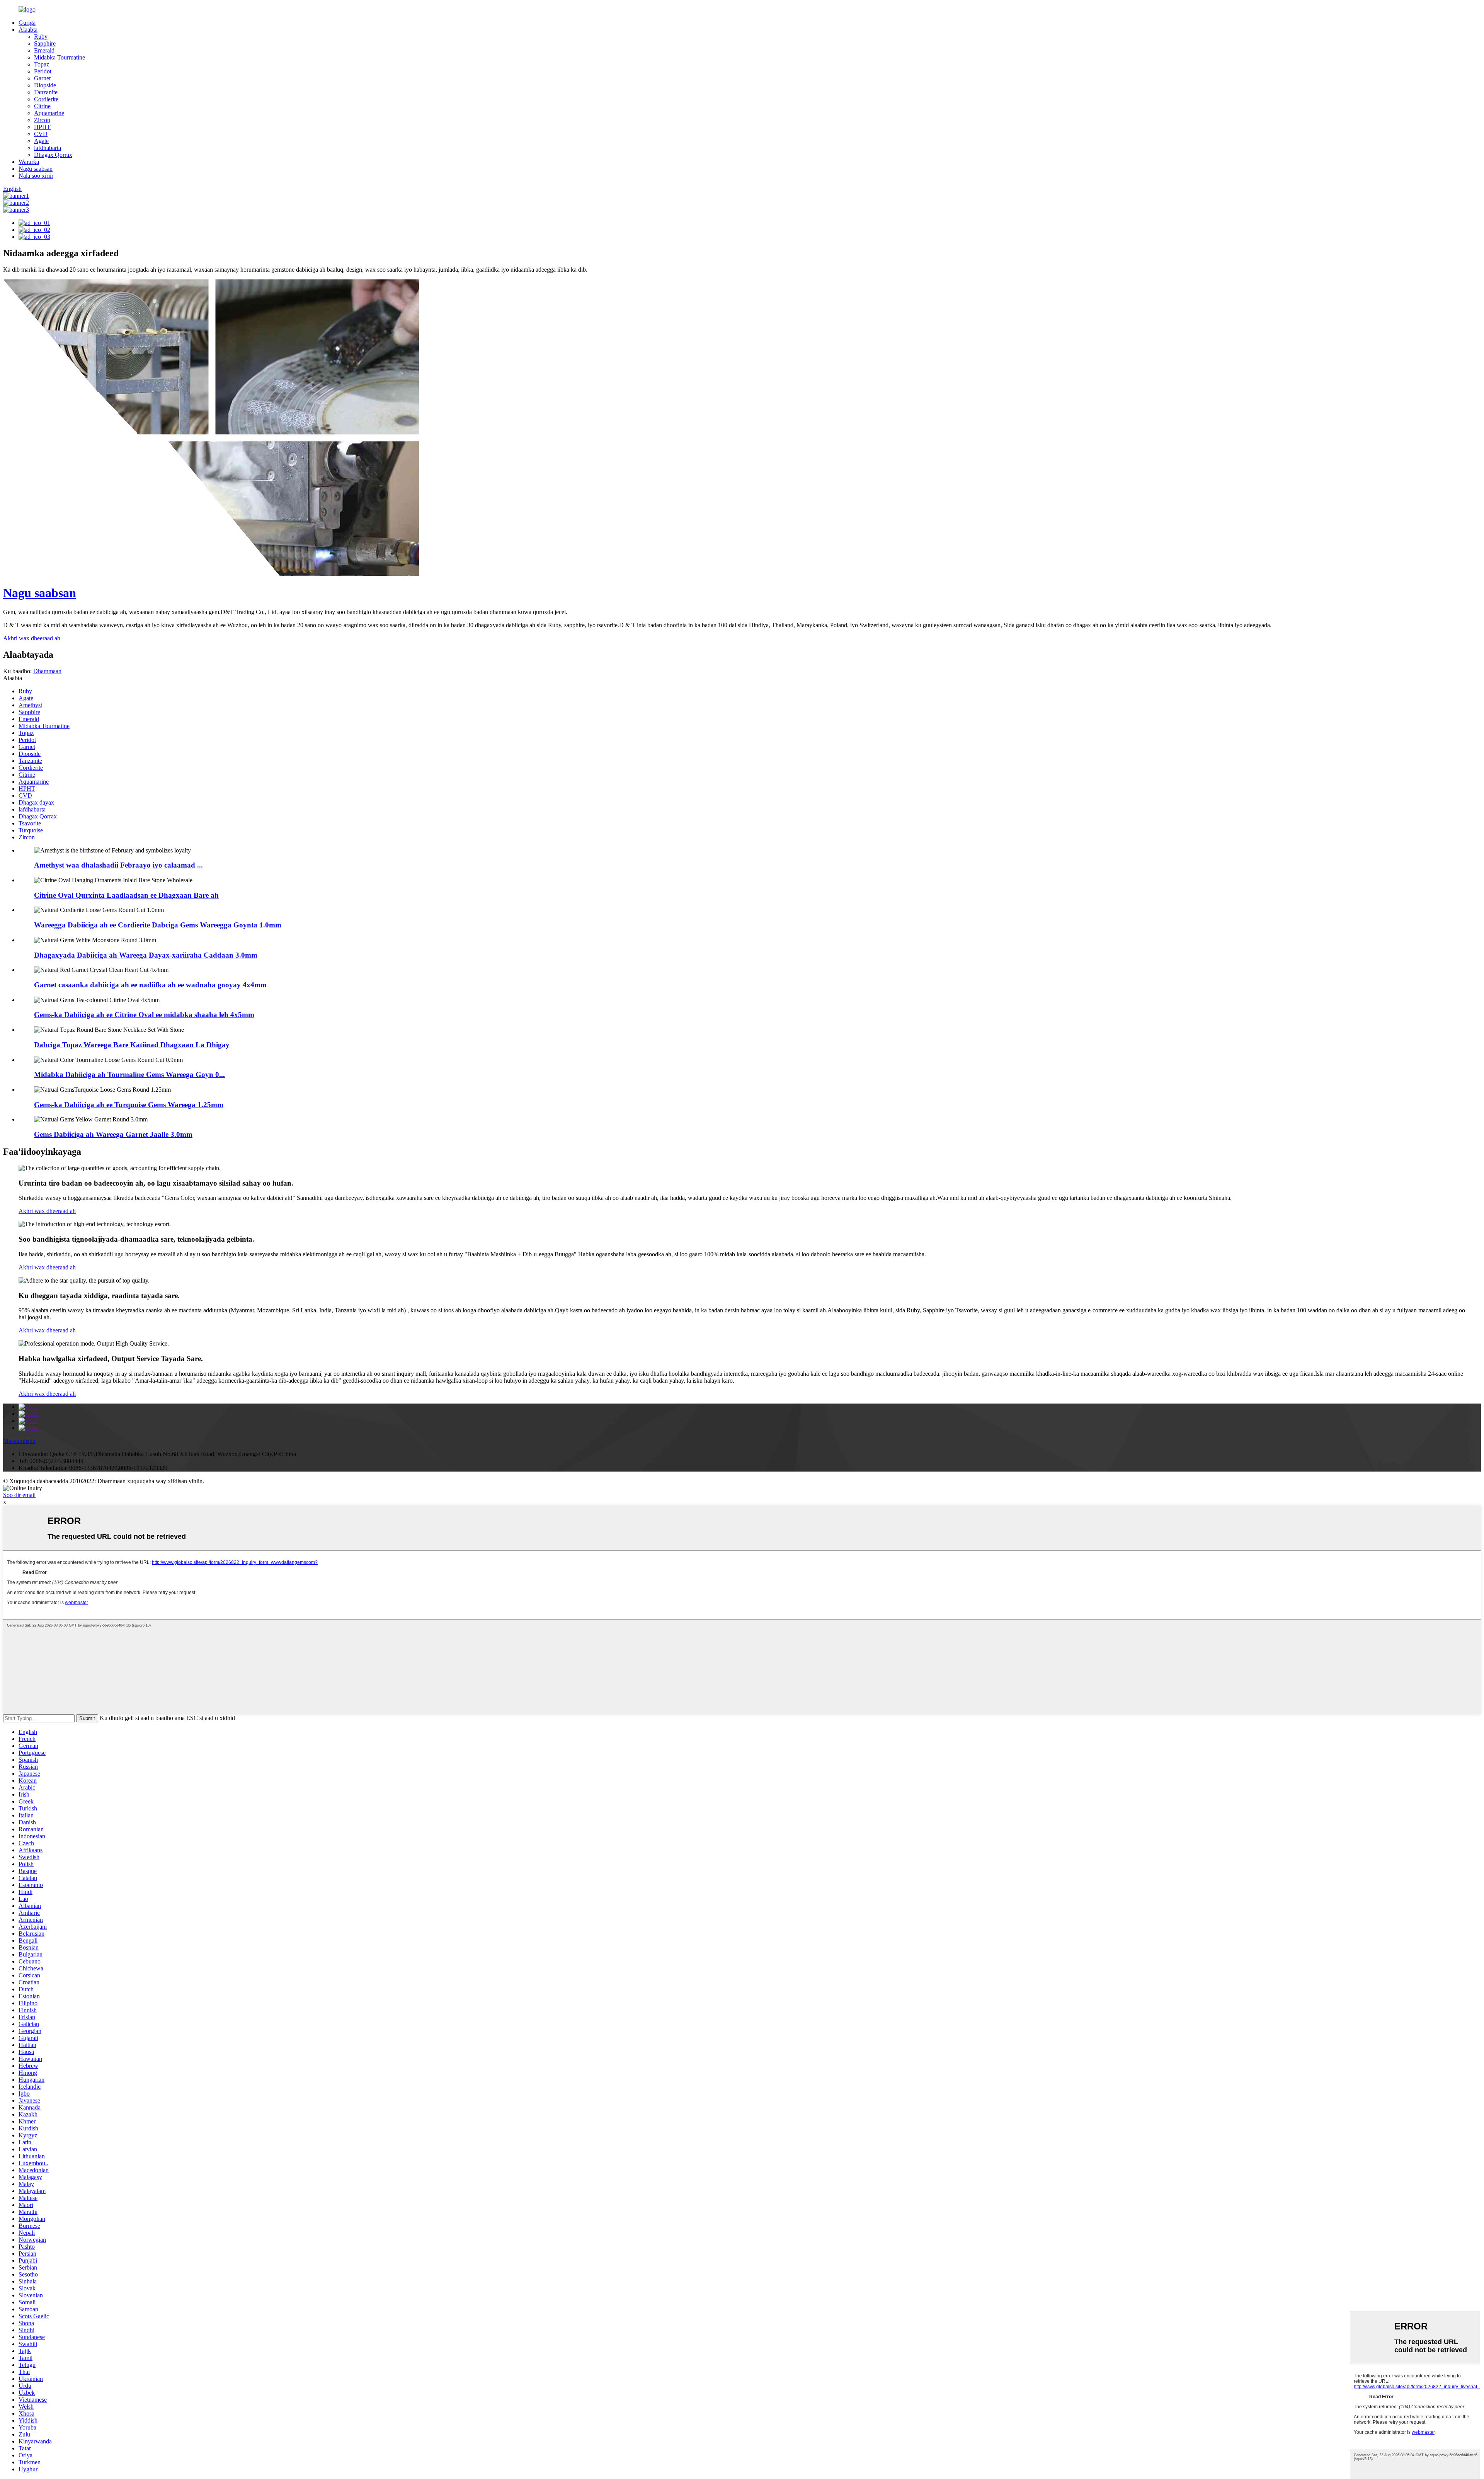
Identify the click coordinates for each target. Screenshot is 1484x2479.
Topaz (42, 64)
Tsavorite (30, 823)
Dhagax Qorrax (53, 155)
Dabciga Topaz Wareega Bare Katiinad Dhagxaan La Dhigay (132, 1045)
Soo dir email (19, 1495)
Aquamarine (49, 113)
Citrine (42, 106)
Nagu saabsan (36, 169)
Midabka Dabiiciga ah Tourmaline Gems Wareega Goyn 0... (129, 1074)
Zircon (42, 120)
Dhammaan (47, 671)
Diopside (45, 85)
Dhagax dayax (36, 802)
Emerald (44, 50)
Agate (41, 141)
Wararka (29, 162)
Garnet (42, 78)
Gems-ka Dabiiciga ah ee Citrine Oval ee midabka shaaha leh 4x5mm (144, 1015)
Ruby (41, 37)
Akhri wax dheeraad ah (47, 1211)
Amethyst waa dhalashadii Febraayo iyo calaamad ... (118, 865)
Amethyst (30, 705)
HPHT (42, 127)
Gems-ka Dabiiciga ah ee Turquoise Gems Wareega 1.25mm (129, 1105)
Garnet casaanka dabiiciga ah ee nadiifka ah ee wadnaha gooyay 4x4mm (150, 985)
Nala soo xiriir (36, 176)
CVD (41, 134)
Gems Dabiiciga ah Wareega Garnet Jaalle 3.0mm (113, 1134)
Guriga (27, 23)
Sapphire (45, 43)
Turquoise (31, 830)
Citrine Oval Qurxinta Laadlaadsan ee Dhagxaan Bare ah (126, 895)
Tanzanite (46, 92)
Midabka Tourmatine (60, 57)
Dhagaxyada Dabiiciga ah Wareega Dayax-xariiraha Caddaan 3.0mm (146, 955)
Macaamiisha (19, 1441)
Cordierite (46, 99)
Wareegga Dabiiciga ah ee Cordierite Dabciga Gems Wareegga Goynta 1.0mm (158, 925)
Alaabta (28, 30)
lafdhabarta (48, 148)
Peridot (43, 71)
